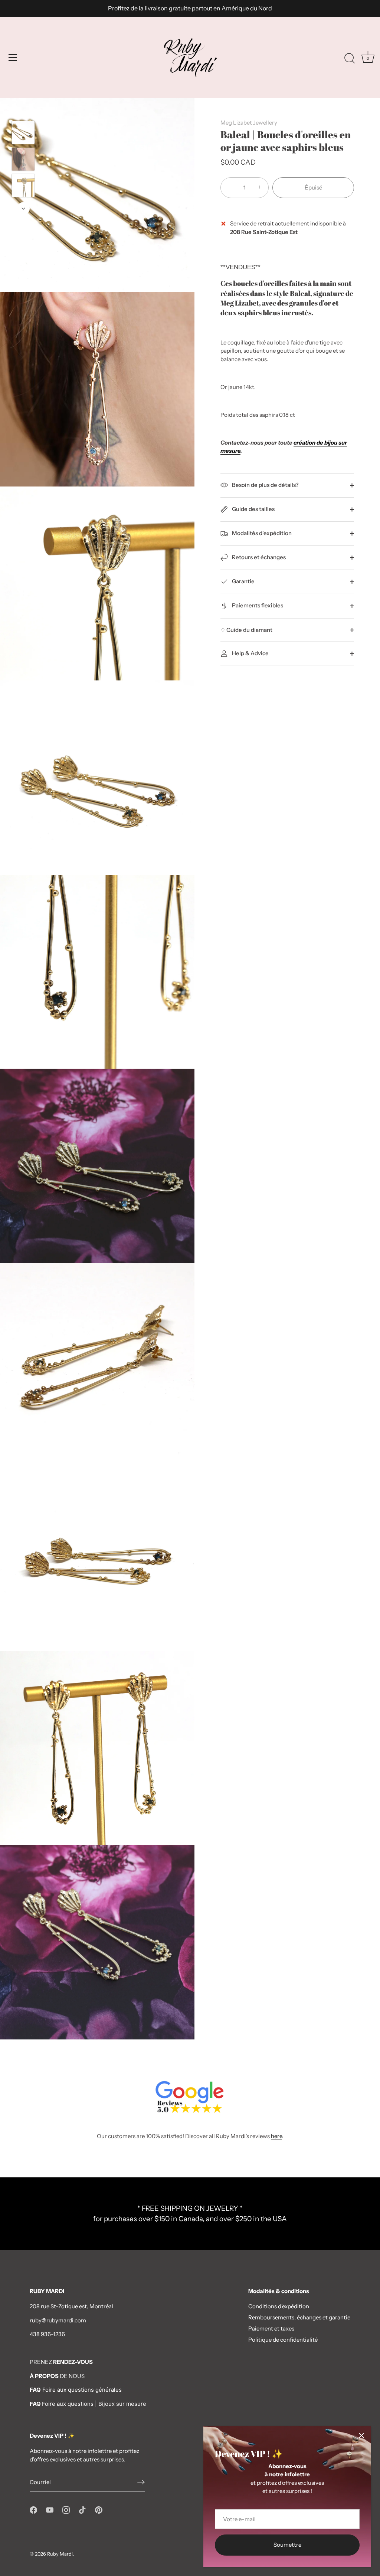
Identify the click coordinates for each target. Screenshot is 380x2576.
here (276, 2136)
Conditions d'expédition (279, 2306)
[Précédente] (23, 110)
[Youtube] (50, 2509)
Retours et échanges (258, 557)
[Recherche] (350, 59)
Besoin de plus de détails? (265, 485)
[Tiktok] (82, 2509)
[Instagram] (66, 2509)
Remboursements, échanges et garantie (299, 2317)
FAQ (35, 2404)
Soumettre (287, 2545)
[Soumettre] (141, 2482)
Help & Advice (250, 653)
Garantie (243, 581)
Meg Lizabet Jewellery (249, 123)
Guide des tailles (253, 509)
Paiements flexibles (257, 605)
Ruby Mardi (60, 2554)
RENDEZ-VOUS (73, 2362)
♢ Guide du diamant (246, 630)
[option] (23, 134)
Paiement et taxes (271, 2328)
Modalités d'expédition (261, 533)
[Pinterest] (99, 2509)
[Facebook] (33, 2509)
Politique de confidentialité (283, 2340)
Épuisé (313, 187)
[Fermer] (361, 2435)
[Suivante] (23, 208)
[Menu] (13, 57)
